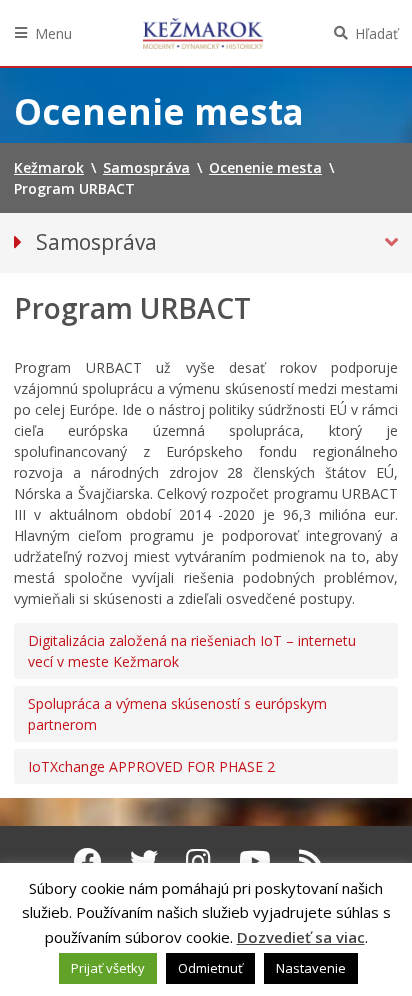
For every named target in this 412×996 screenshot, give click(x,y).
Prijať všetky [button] (108, 968)
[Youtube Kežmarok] (255, 861)
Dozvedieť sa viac (301, 937)
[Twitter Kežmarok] (144, 861)
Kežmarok (203, 33)
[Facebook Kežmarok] (88, 861)
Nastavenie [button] (311, 968)
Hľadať (376, 33)
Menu (53, 33)
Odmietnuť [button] (210, 968)
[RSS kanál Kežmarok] (311, 861)
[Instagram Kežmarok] (198, 861)
